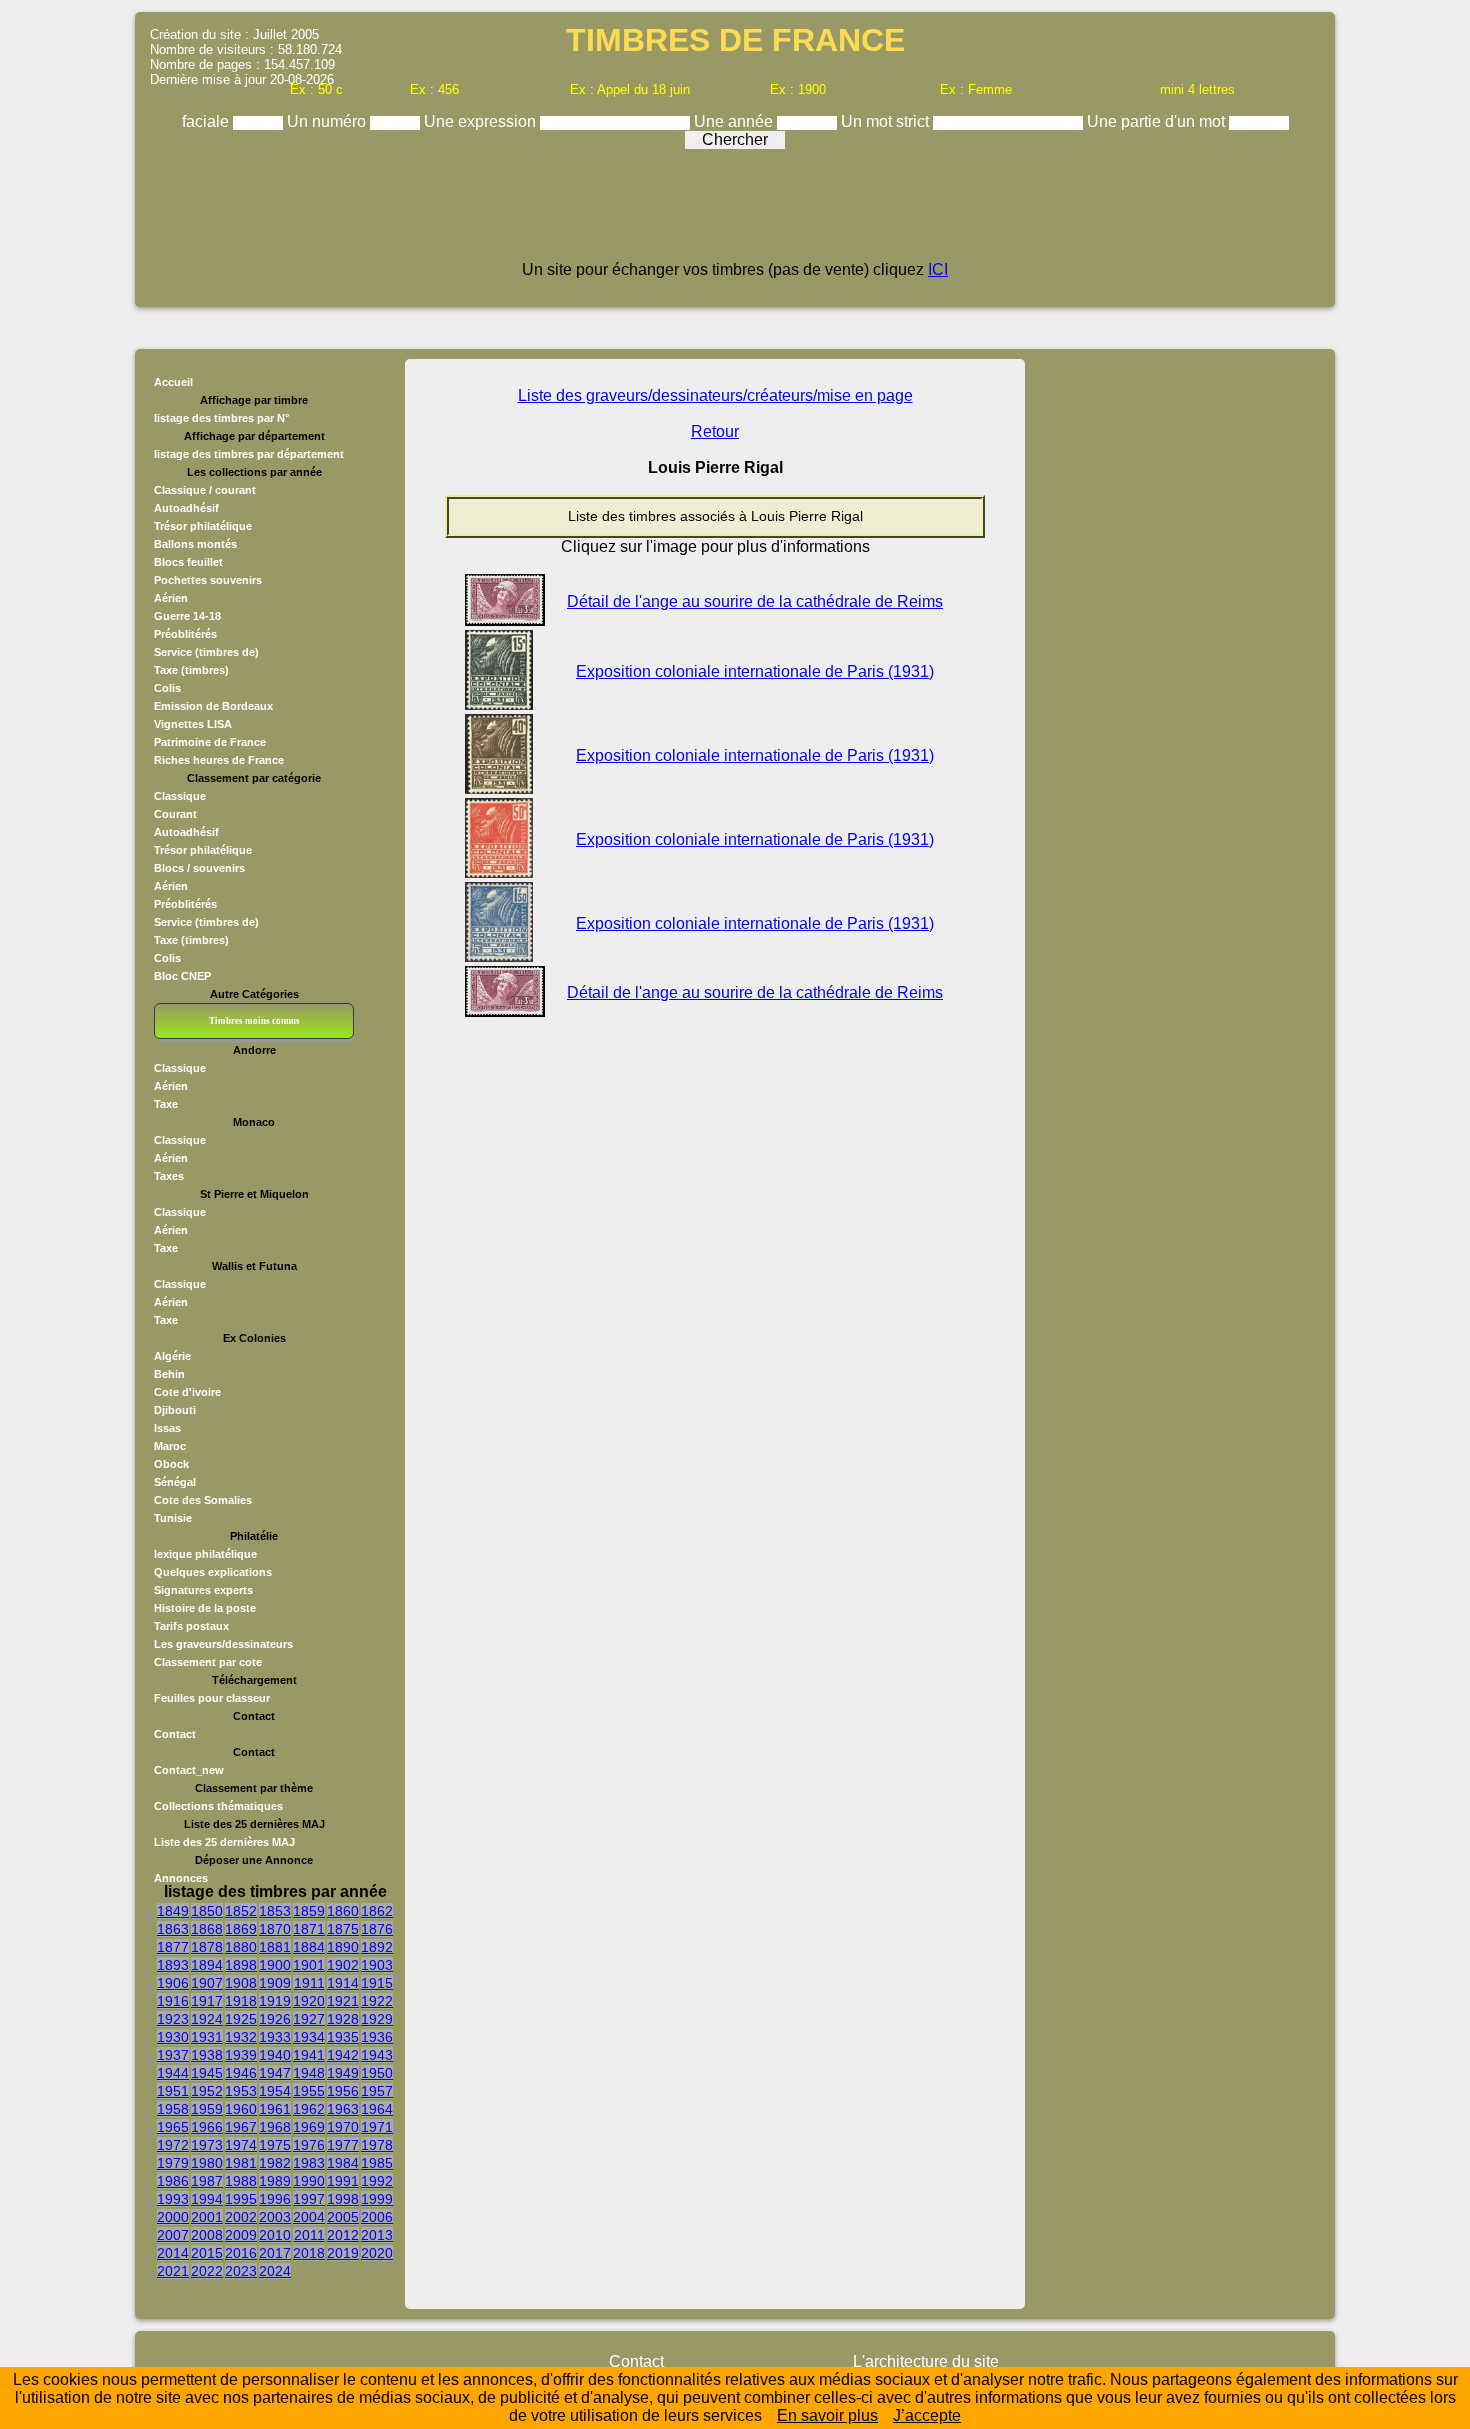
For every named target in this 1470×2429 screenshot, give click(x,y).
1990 (309, 2181)
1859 (309, 1911)
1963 (343, 2109)
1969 (309, 2127)
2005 (343, 2217)
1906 (173, 1983)
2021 (173, 2271)
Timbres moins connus (254, 1021)
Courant (175, 814)
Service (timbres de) (206, 652)
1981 (241, 2163)
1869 (241, 1929)
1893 (173, 1965)
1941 (309, 2055)
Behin (169, 1374)
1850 (207, 1911)
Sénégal (175, 1482)
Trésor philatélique (203, 526)
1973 (207, 2145)
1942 (343, 2055)
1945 (207, 2073)
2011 (309, 2235)
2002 (241, 2217)
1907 (207, 1983)
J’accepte (927, 2415)
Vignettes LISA (193, 724)
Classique (180, 796)
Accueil (173, 382)
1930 (173, 2037)
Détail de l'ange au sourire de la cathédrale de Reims (755, 601)
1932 (241, 2037)
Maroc (170, 1446)
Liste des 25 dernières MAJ (224, 1842)
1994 (207, 2199)
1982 (275, 2163)
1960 (241, 2109)
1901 (309, 1965)
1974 (241, 2145)
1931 (207, 2037)
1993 (173, 2199)
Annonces (181, 1878)
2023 (241, 2271)
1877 (173, 1947)
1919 (275, 2001)
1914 (343, 1983)
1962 (309, 2109)
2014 (173, 2253)
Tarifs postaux (191, 1626)
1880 (241, 1947)
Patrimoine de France (210, 742)
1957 (377, 2091)
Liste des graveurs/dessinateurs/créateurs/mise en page (715, 395)
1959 (207, 2109)
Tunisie (173, 1518)
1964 (377, 2109)
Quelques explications (213, 1572)
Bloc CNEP (182, 976)
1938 (207, 2055)
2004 (309, 2217)
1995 (241, 2199)
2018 (309, 2253)
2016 (241, 2253)
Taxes (169, 1176)
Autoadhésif (186, 508)
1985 (377, 2163)
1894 (207, 1965)
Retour (715, 431)
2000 (173, 2217)
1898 (241, 1965)
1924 (207, 2019)
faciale (207, 121)
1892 (377, 1947)
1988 (241, 2181)
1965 (173, 2127)
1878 (207, 1947)
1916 (173, 2001)
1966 (207, 2127)
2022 (207, 2271)
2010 (275, 2235)
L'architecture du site (926, 2361)
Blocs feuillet (188, 562)
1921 (343, 2001)
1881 (275, 1947)
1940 (275, 2055)
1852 (241, 1911)
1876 (377, 1929)
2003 (275, 2217)
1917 (207, 2001)
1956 (343, 2091)
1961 (275, 2109)
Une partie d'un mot (1158, 121)
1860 (343, 1911)
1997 (309, 2199)
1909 (275, 1983)
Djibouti (175, 1410)
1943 (377, 2055)
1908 (241, 1983)
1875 (343, 1929)
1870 (275, 1929)
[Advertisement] (735, 212)
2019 (343, 2253)
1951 (173, 2091)
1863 (173, 1929)
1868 (207, 1929)
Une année (735, 121)
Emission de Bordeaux (213, 706)
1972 (173, 2145)
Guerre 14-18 (187, 616)
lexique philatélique (205, 1554)
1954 (275, 2091)
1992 (377, 2181)
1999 (377, 2199)
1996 (275, 2199)
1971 (377, 2127)
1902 (343, 1965)
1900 (275, 1965)
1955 (309, 2091)
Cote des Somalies (203, 1500)
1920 (309, 2001)
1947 (275, 2073)
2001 (207, 2217)
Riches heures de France (219, 760)
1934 (309, 2037)
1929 (377, 2019)
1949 (343, 2073)
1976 (309, 2145)
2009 (241, 2235)
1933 (275, 2037)
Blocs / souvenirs (199, 868)
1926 (275, 2019)
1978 (377, 2145)
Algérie (172, 1356)
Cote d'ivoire (187, 1392)
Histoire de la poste (205, 1608)
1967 (241, 2127)
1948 (309, 2073)
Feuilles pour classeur (212, 1698)
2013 (377, 2235)
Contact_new (189, 1770)
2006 (377, 2217)
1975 (275, 2145)
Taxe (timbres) (191, 670)
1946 (241, 2073)
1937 (173, 2055)
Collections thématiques (218, 1806)
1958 (173, 2109)
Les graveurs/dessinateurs (223, 1644)
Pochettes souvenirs (208, 580)
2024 (275, 2271)
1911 (309, 1983)
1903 (377, 1965)
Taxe (166, 1104)
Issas (167, 1428)
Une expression (482, 121)
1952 (207, 2091)
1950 (377, 2073)
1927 (309, 2019)
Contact (175, 1734)
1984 (343, 2163)
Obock (171, 1464)
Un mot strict (887, 121)
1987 (207, 2181)
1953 (241, 2091)
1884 (309, 1947)
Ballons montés (195, 544)
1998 (343, 2199)
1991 (343, 2181)
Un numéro (328, 121)
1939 (241, 2055)
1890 (343, 1947)
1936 (377, 2037)
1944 (173, 2073)
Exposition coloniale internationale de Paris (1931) (755, 671)
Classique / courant (205, 490)
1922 (377, 2001)
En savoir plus (827, 2415)
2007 (173, 2235)
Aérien (171, 598)
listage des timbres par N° (221, 418)
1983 (309, 2163)
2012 (343, 2235)
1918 (241, 2001)
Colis (167, 688)
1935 (343, 2037)
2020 (377, 2253)
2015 (207, 2253)
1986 (173, 2181)
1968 (275, 2127)
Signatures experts (203, 1590)
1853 (275, 1911)
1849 (173, 1911)
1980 (207, 2163)
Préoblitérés (185, 634)
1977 (343, 2145)
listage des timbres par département (249, 454)
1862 (377, 1911)
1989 (275, 2181)
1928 (343, 2019)
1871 (309, 1929)
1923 (173, 2019)
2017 (275, 2253)
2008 (207, 2235)
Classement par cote (208, 1662)
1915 (377, 1983)
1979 (173, 2163)
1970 (343, 2127)
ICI (938, 269)
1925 (241, 2019)
